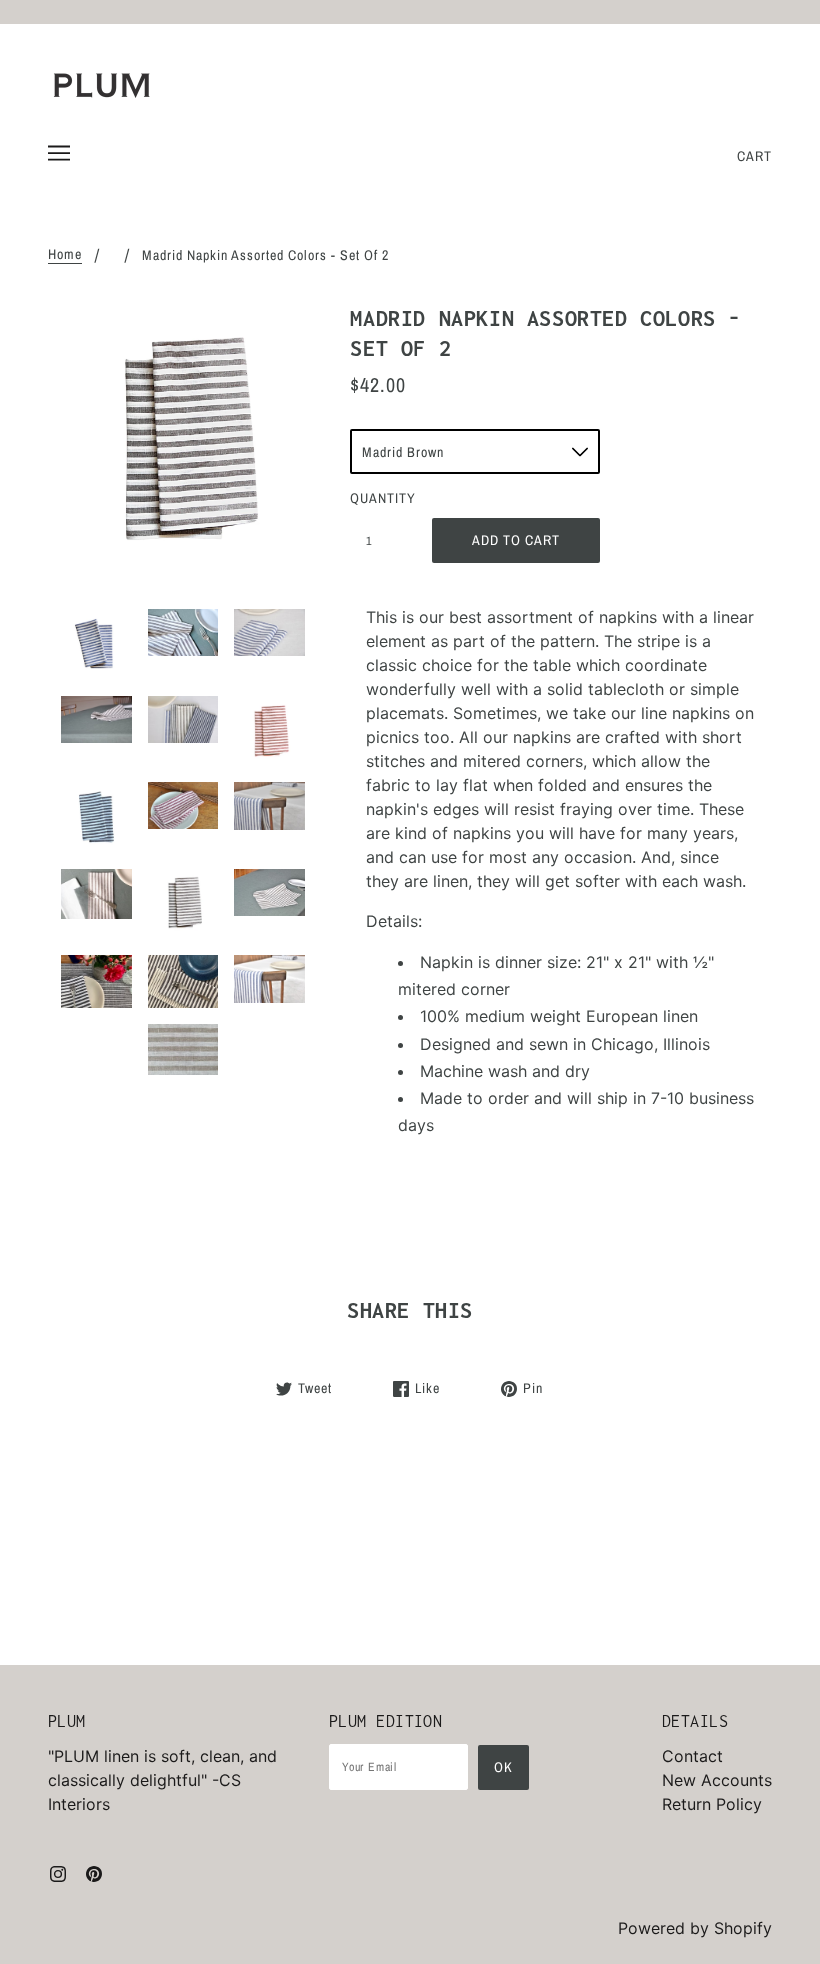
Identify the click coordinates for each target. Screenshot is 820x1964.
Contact (692, 1756)
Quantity (380, 498)
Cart (754, 156)
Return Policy (712, 1804)
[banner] (102, 85)
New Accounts (717, 1780)
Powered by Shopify (695, 1928)
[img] (58, 1872)
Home (65, 255)
